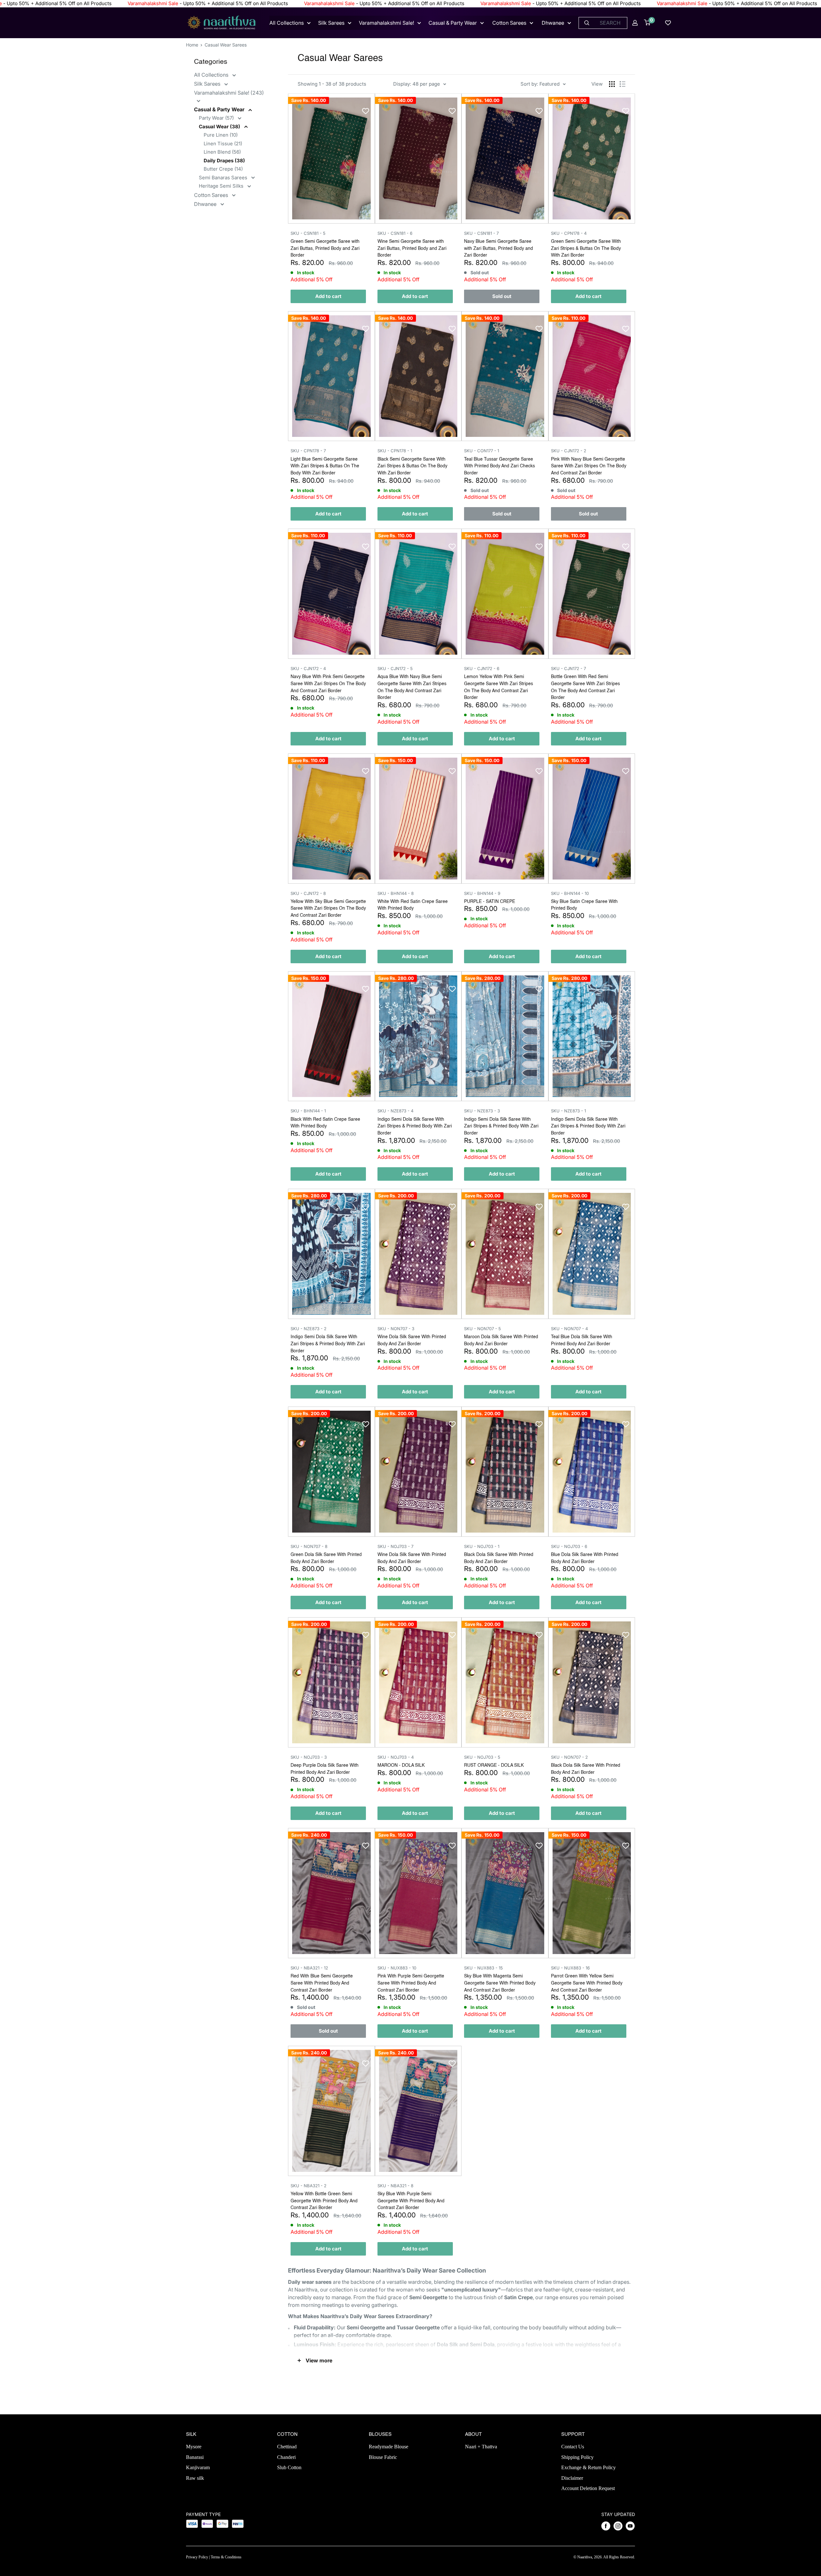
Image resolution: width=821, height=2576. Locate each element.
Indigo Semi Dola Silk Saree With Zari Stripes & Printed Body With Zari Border (415, 1126)
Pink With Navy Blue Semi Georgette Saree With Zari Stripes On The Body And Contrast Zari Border (589, 466)
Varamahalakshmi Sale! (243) (229, 93)
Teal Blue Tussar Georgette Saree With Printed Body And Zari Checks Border (499, 466)
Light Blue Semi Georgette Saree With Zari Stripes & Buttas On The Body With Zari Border (325, 466)
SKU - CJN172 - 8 (308, 893)
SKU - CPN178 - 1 (395, 451)
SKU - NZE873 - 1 (568, 1111)
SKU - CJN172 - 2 (569, 451)
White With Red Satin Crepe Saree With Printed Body (413, 905)
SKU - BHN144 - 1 (308, 1111)
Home (192, 45)
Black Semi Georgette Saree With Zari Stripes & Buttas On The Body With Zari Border (412, 466)
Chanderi (286, 2457)
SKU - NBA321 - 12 (309, 1968)
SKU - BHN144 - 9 (482, 893)
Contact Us (573, 2447)
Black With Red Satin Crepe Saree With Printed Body (325, 1123)
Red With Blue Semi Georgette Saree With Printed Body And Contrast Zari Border (322, 1983)
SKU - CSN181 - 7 (481, 233)
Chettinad (287, 2447)
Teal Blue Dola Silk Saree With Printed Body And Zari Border (582, 1340)
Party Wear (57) (217, 118)
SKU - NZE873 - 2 (309, 1329)
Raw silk (195, 2478)
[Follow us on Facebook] (606, 2526)
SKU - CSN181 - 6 (395, 233)
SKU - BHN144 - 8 (396, 893)
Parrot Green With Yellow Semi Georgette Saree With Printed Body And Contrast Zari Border (587, 1983)
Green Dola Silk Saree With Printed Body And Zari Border (326, 1558)
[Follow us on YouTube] (630, 2526)
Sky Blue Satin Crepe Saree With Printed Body (584, 905)
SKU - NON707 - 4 (569, 1329)
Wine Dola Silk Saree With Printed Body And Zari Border (412, 1340)
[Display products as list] (622, 84)
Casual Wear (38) (220, 127)
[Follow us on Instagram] (618, 2526)
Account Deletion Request (588, 2488)
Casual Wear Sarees (226, 45)
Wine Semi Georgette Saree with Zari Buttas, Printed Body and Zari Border (412, 248)
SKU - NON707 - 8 (309, 1546)
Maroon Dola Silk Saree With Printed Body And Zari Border (501, 1340)
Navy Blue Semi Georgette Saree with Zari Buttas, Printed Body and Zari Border (499, 248)
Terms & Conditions (226, 2557)
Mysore (194, 2447)
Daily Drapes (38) (224, 161)
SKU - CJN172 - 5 (395, 668)
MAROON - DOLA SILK (401, 1765)
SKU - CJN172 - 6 (482, 668)
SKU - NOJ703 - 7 (395, 1546)
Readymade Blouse (389, 2447)
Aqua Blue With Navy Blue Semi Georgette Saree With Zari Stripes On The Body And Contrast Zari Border (412, 687)
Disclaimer (572, 2478)
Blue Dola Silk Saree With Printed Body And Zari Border (585, 1558)
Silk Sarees (331, 23)
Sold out (502, 296)
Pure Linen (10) (221, 135)
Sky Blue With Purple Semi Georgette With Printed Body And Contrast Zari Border (411, 2201)
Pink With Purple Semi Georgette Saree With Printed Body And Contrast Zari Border (411, 1983)
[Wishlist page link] (668, 23)
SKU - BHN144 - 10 (570, 893)
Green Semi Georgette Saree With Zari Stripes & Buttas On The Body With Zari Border (586, 248)
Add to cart (328, 296)
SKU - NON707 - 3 (396, 1329)
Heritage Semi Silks (222, 186)
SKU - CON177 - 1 (482, 451)
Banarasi (195, 2457)
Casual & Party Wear (453, 23)
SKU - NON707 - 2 (569, 1757)
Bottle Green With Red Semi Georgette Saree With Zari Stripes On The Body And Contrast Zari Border (585, 687)
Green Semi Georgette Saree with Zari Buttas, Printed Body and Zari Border (325, 248)
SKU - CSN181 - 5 (308, 233)
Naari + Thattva (481, 2447)
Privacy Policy (197, 2557)
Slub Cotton (289, 2467)
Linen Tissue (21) (223, 144)
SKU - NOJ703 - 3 (309, 1757)
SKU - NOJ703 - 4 (396, 1757)
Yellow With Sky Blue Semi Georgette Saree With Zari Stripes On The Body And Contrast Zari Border (328, 909)
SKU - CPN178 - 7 (308, 451)
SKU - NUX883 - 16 (570, 1968)
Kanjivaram (198, 2467)
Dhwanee (553, 23)
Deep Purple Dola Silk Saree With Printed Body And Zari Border (325, 1769)
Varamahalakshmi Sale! (386, 23)
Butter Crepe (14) (223, 169)
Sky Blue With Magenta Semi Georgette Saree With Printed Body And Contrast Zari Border (500, 1983)
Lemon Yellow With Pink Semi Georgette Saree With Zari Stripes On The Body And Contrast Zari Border (499, 687)
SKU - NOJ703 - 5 (482, 1757)
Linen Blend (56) (222, 152)
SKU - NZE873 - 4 (395, 1111)
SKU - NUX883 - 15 (483, 1968)
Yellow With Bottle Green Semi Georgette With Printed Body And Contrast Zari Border (324, 2201)
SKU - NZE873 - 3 (482, 1111)
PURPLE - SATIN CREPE (490, 902)
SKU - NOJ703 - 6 (569, 1546)
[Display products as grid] (612, 84)
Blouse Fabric (383, 2457)
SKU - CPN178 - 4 (569, 233)
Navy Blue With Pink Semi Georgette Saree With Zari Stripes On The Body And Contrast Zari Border (328, 684)
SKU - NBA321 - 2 (309, 2186)
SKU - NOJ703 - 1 (482, 1546)
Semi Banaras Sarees (224, 178)
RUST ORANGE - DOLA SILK (494, 1765)
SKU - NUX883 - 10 (397, 1968)
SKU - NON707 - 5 (482, 1329)
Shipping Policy (577, 2457)
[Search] (587, 23)
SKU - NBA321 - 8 (395, 2186)
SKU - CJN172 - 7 (568, 668)
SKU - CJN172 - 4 (308, 668)
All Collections (287, 23)
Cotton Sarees (509, 23)
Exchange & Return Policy (588, 2467)
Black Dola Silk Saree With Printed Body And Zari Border (499, 1558)
